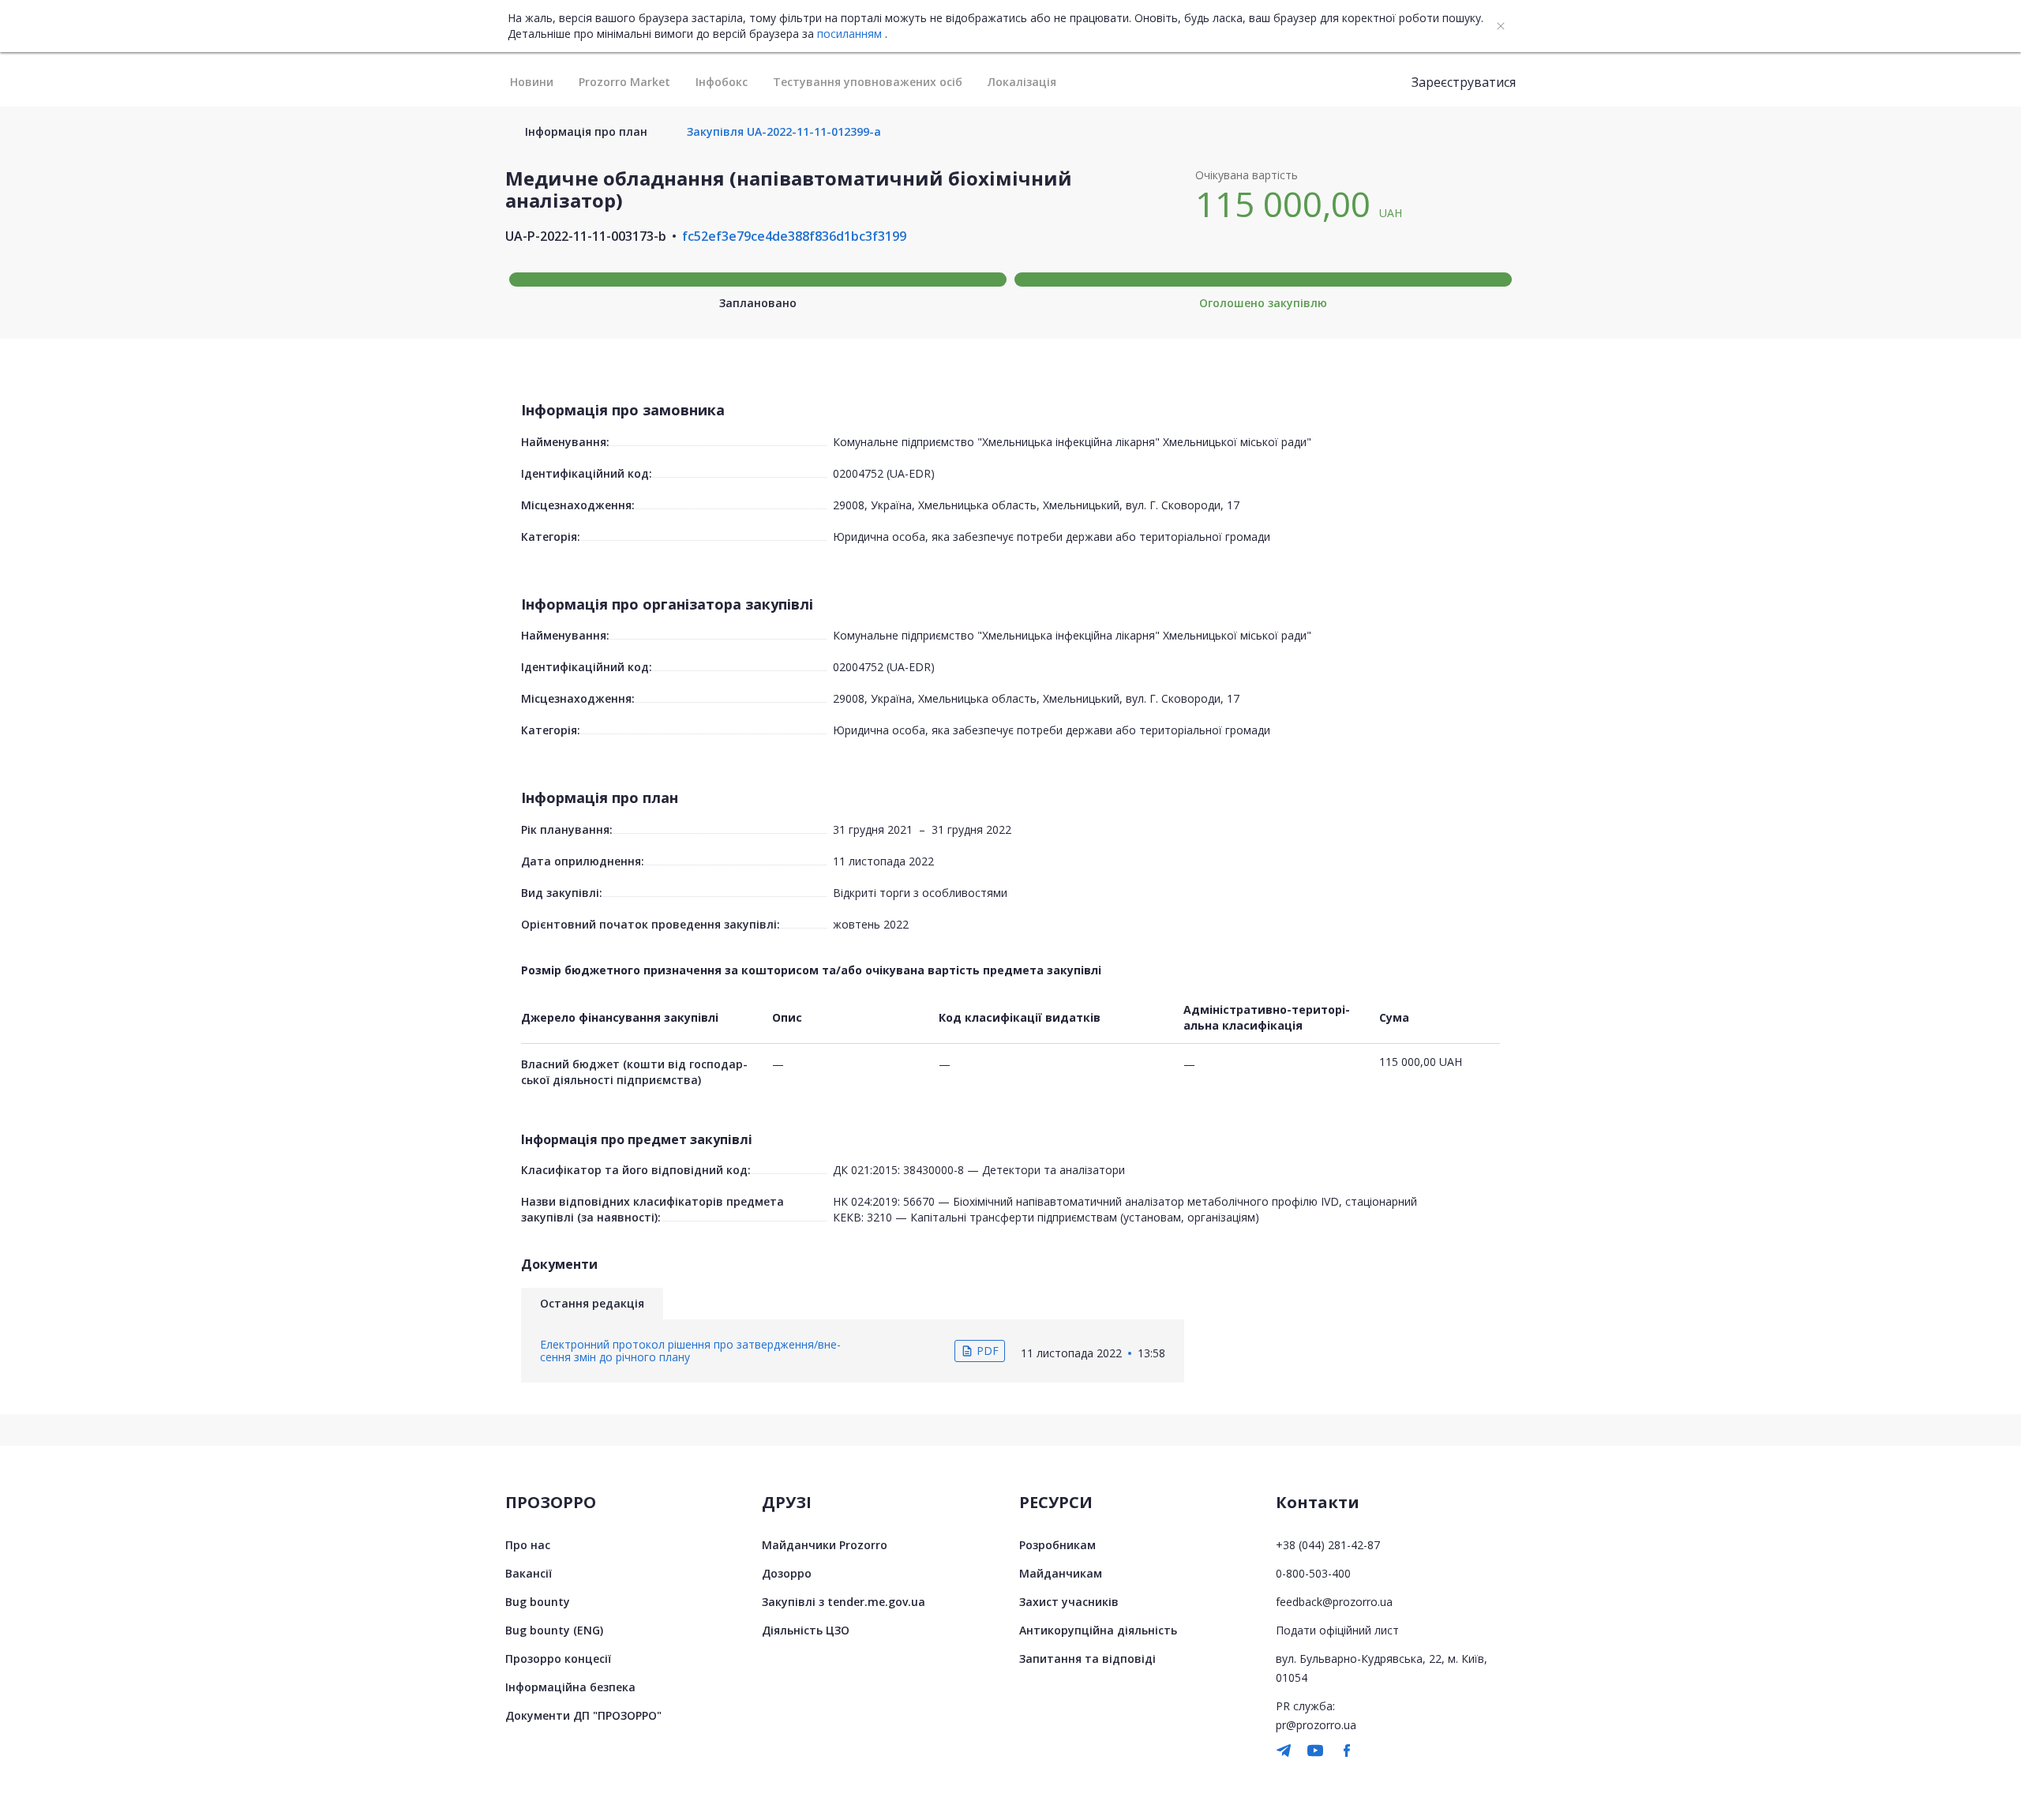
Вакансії (529, 1573)
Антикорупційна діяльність (1098, 1630)
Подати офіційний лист (1337, 1630)
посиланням (849, 34)
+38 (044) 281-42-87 (1328, 1545)
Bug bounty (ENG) (554, 1630)
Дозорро (787, 1573)
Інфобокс (722, 82)
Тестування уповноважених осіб (868, 82)
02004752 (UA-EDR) (884, 473)
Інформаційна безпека (570, 1687)
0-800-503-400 (1313, 1573)
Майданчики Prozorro (825, 1545)
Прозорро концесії (558, 1659)
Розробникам (1057, 1545)
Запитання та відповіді (1087, 1659)
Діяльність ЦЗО (806, 1630)
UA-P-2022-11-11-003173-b (586, 236)
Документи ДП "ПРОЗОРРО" (583, 1715)
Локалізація (1022, 82)
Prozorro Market (624, 82)
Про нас (528, 1545)
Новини (532, 82)
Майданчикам (1061, 1573)
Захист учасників (1069, 1602)
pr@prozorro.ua (1316, 1725)
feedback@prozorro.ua (1334, 1602)
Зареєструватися (1464, 82)
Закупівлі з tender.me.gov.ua (844, 1602)
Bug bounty (538, 1602)
